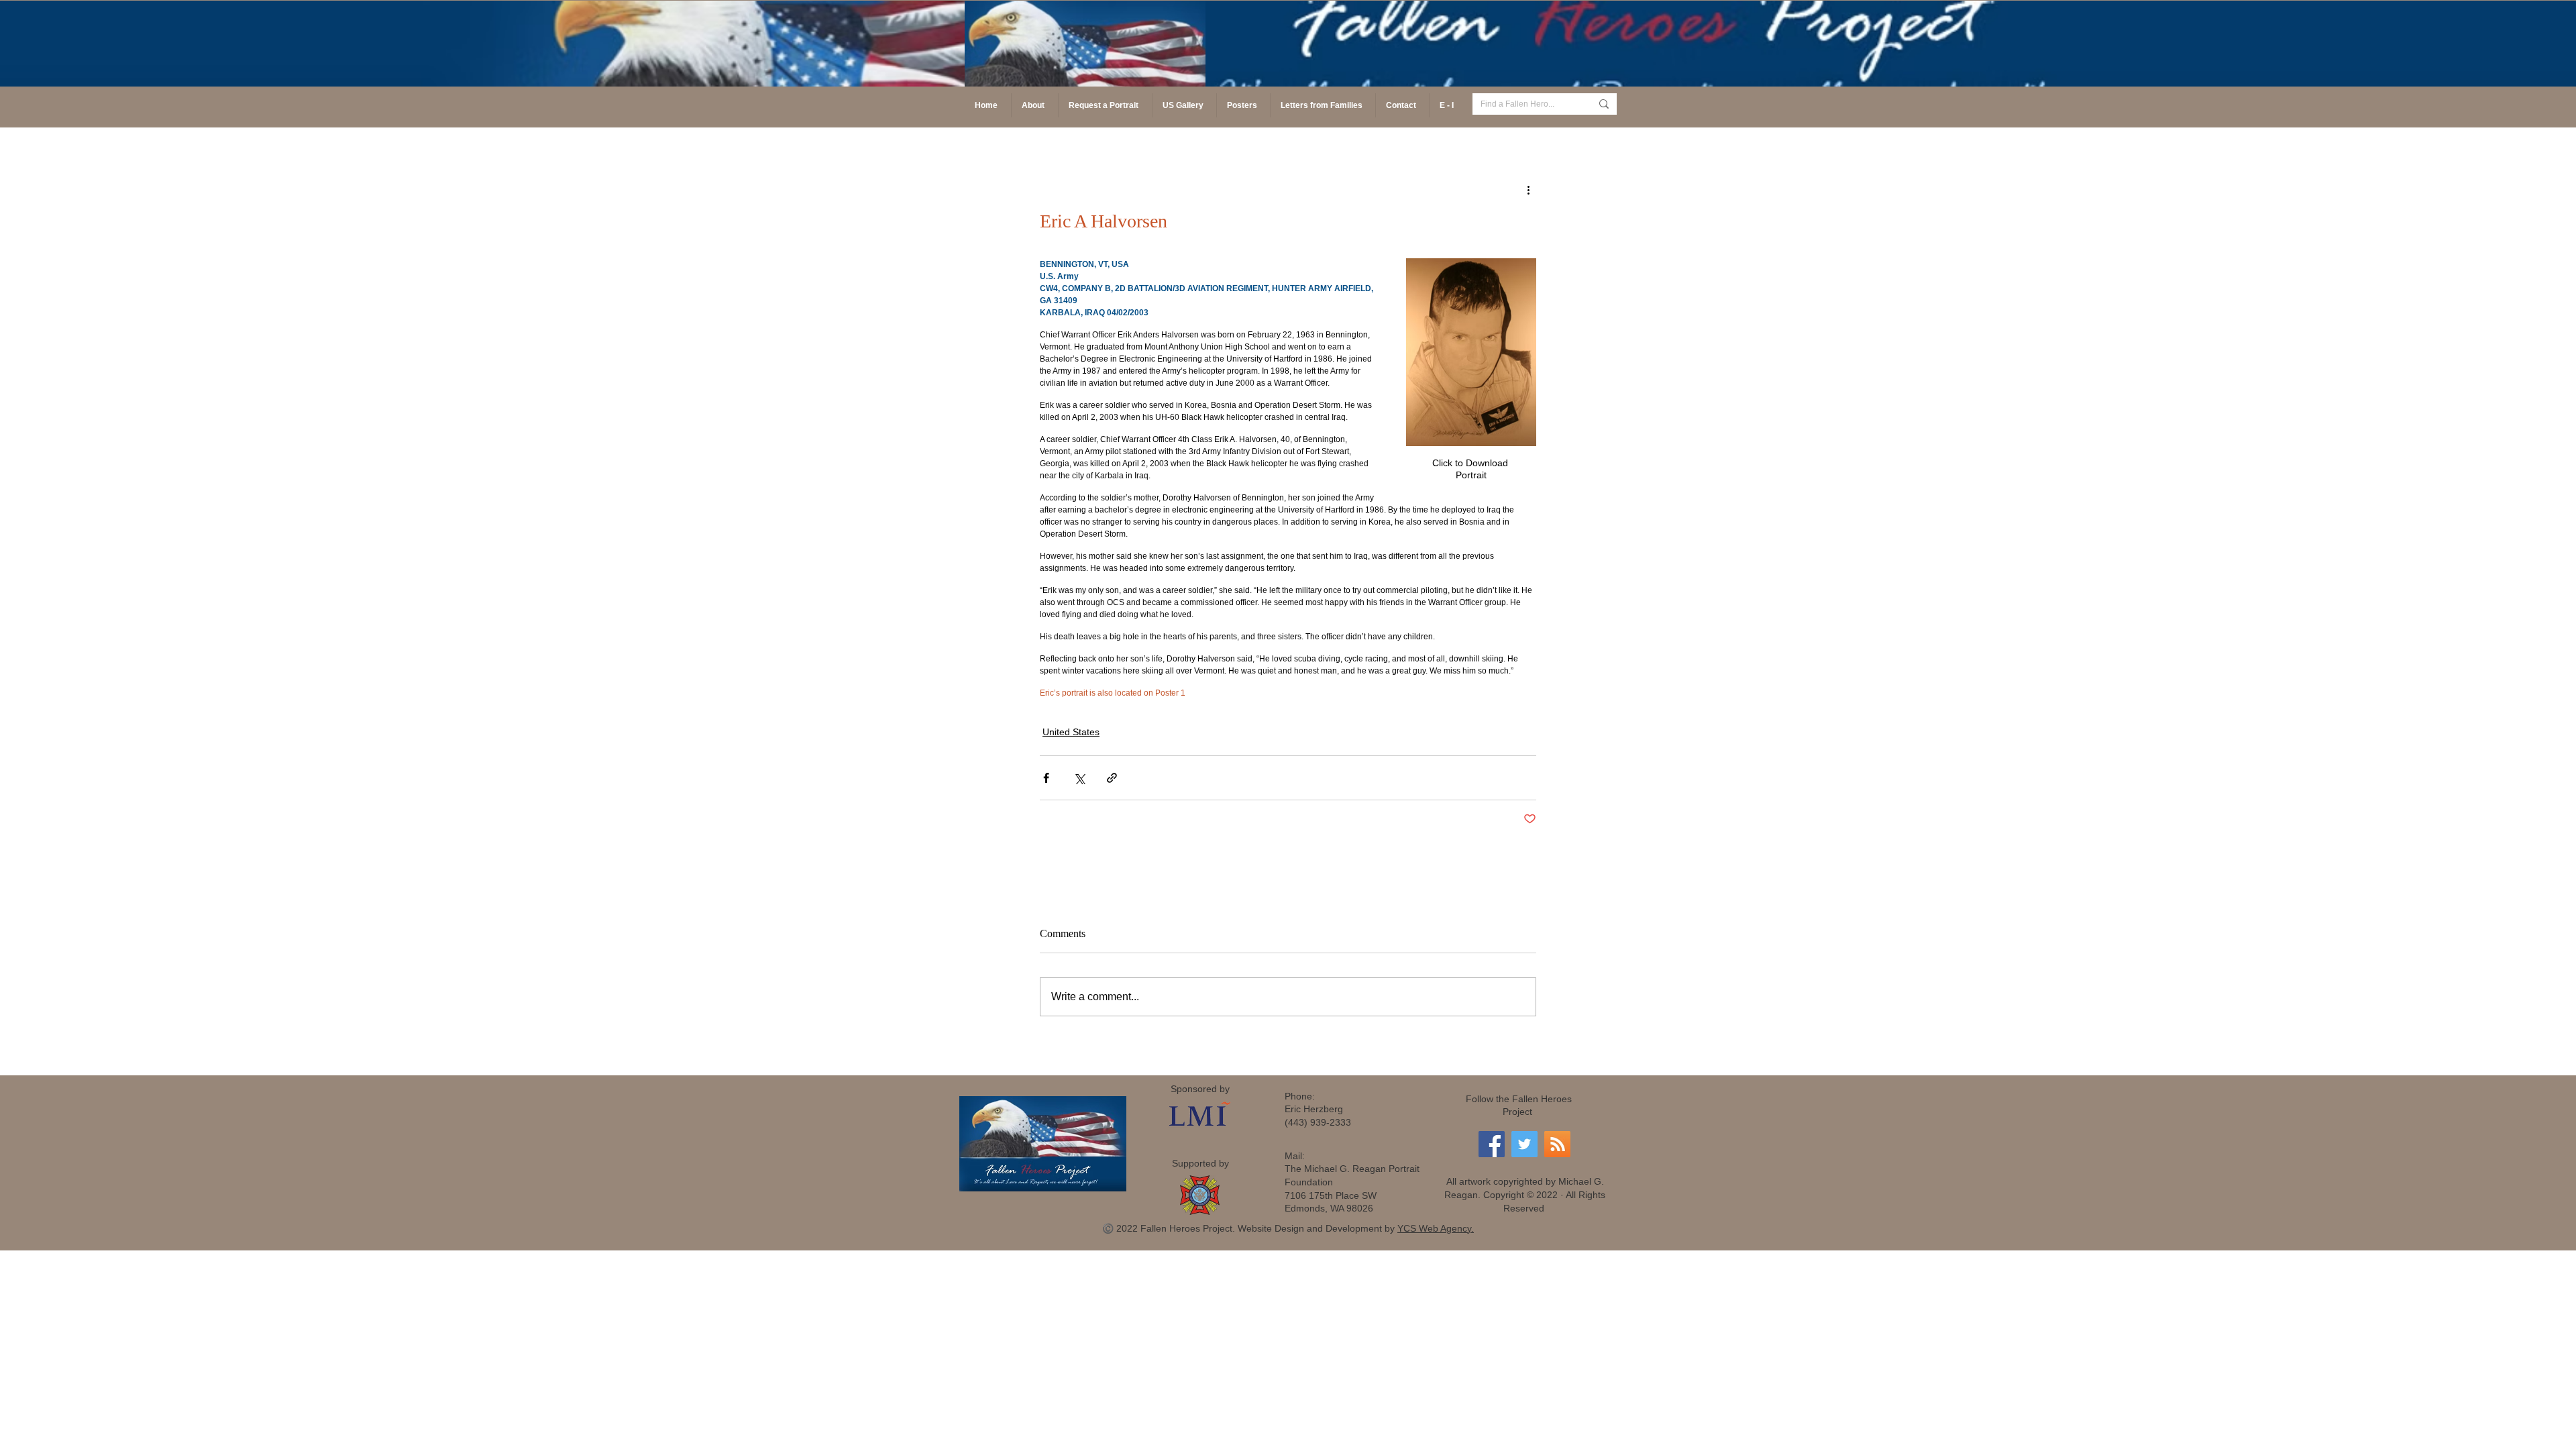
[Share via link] (1112, 778)
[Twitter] (1524, 1144)
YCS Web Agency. (1436, 1228)
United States (1071, 732)
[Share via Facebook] (1046, 778)
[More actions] (1528, 189)
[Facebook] (1492, 1144)
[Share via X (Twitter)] (1079, 778)
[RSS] (1557, 1144)
